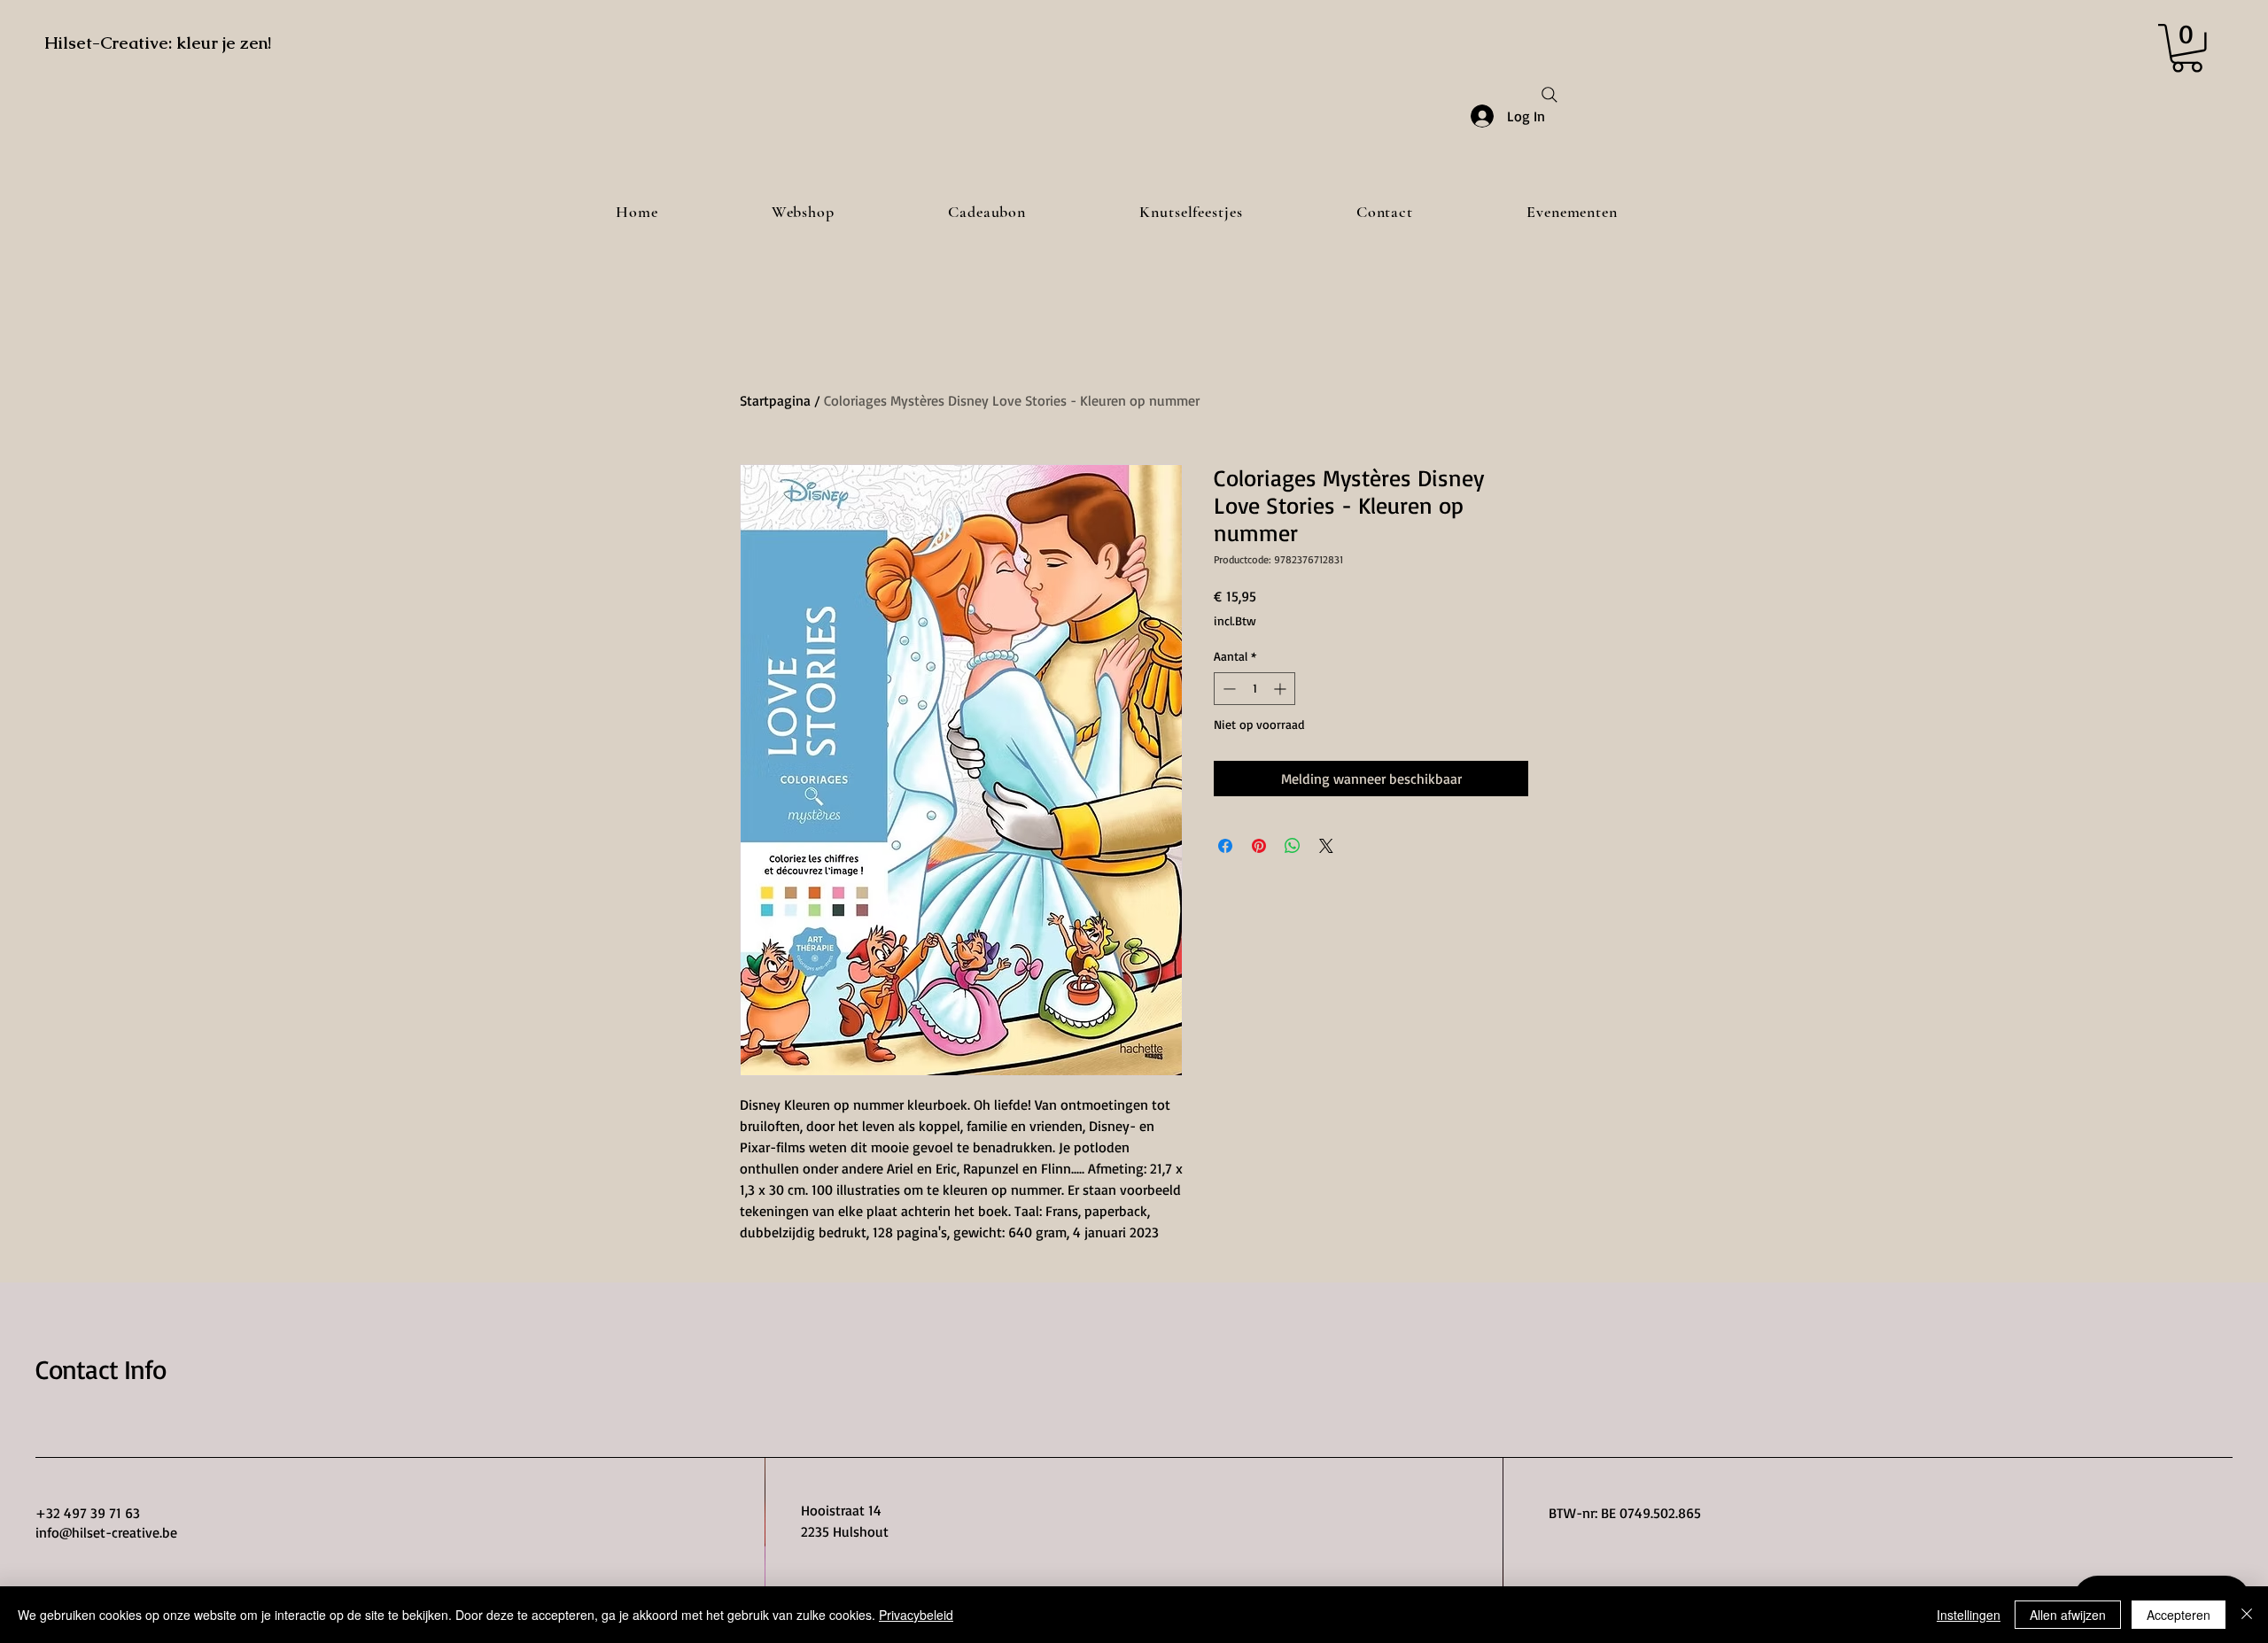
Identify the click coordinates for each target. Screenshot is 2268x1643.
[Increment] (1282, 689)
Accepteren (2179, 1615)
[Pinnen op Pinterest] (1259, 846)
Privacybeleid (916, 1615)
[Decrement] (1227, 689)
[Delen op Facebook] (1225, 846)
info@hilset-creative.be (106, 1532)
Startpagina (775, 400)
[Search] (1550, 95)
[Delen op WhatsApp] (1293, 846)
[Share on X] (1326, 846)
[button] (2187, 48)
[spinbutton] (1254, 689)
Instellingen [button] (1969, 1615)
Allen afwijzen (2068, 1615)
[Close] (2247, 1615)
